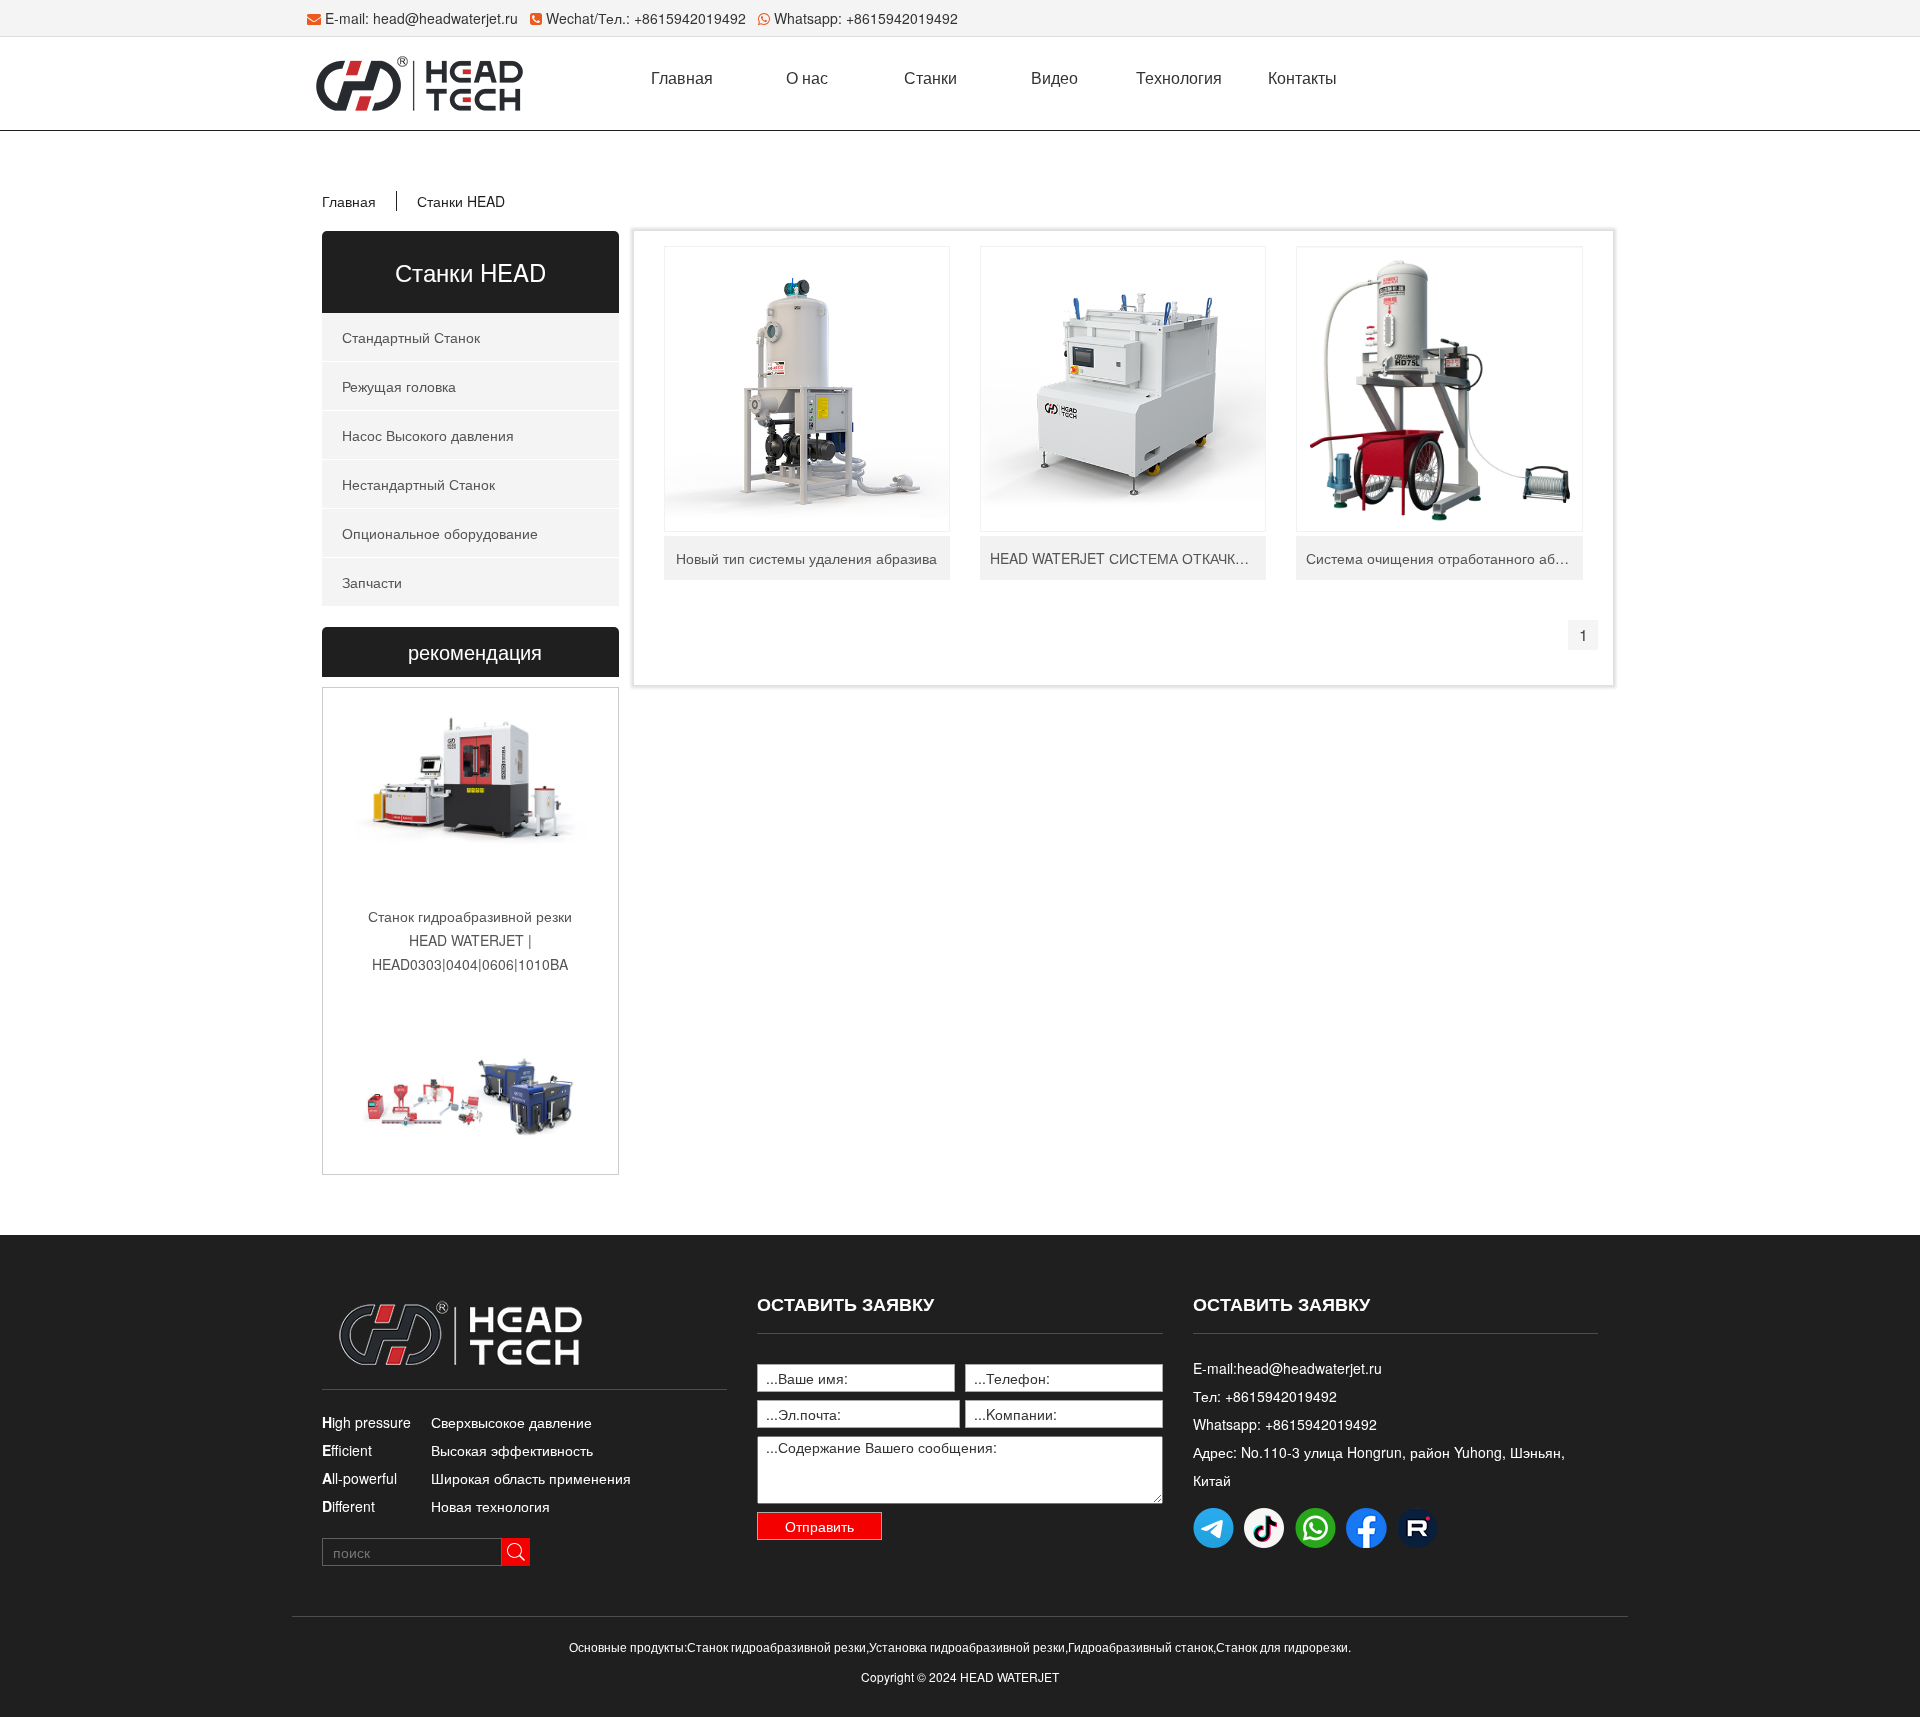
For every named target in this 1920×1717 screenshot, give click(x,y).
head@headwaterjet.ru (445, 18)
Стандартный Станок (411, 337)
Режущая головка (399, 386)
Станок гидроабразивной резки (776, 1646)
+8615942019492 (902, 18)
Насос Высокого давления (428, 435)
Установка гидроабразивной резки (967, 1646)
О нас (807, 77)
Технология (1179, 77)
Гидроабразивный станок (1140, 1646)
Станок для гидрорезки (1282, 1646)
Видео (1054, 77)
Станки (930, 77)
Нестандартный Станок (418, 484)
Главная (682, 77)
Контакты (1302, 77)
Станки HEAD (461, 201)
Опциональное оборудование (440, 533)
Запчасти (372, 582)
